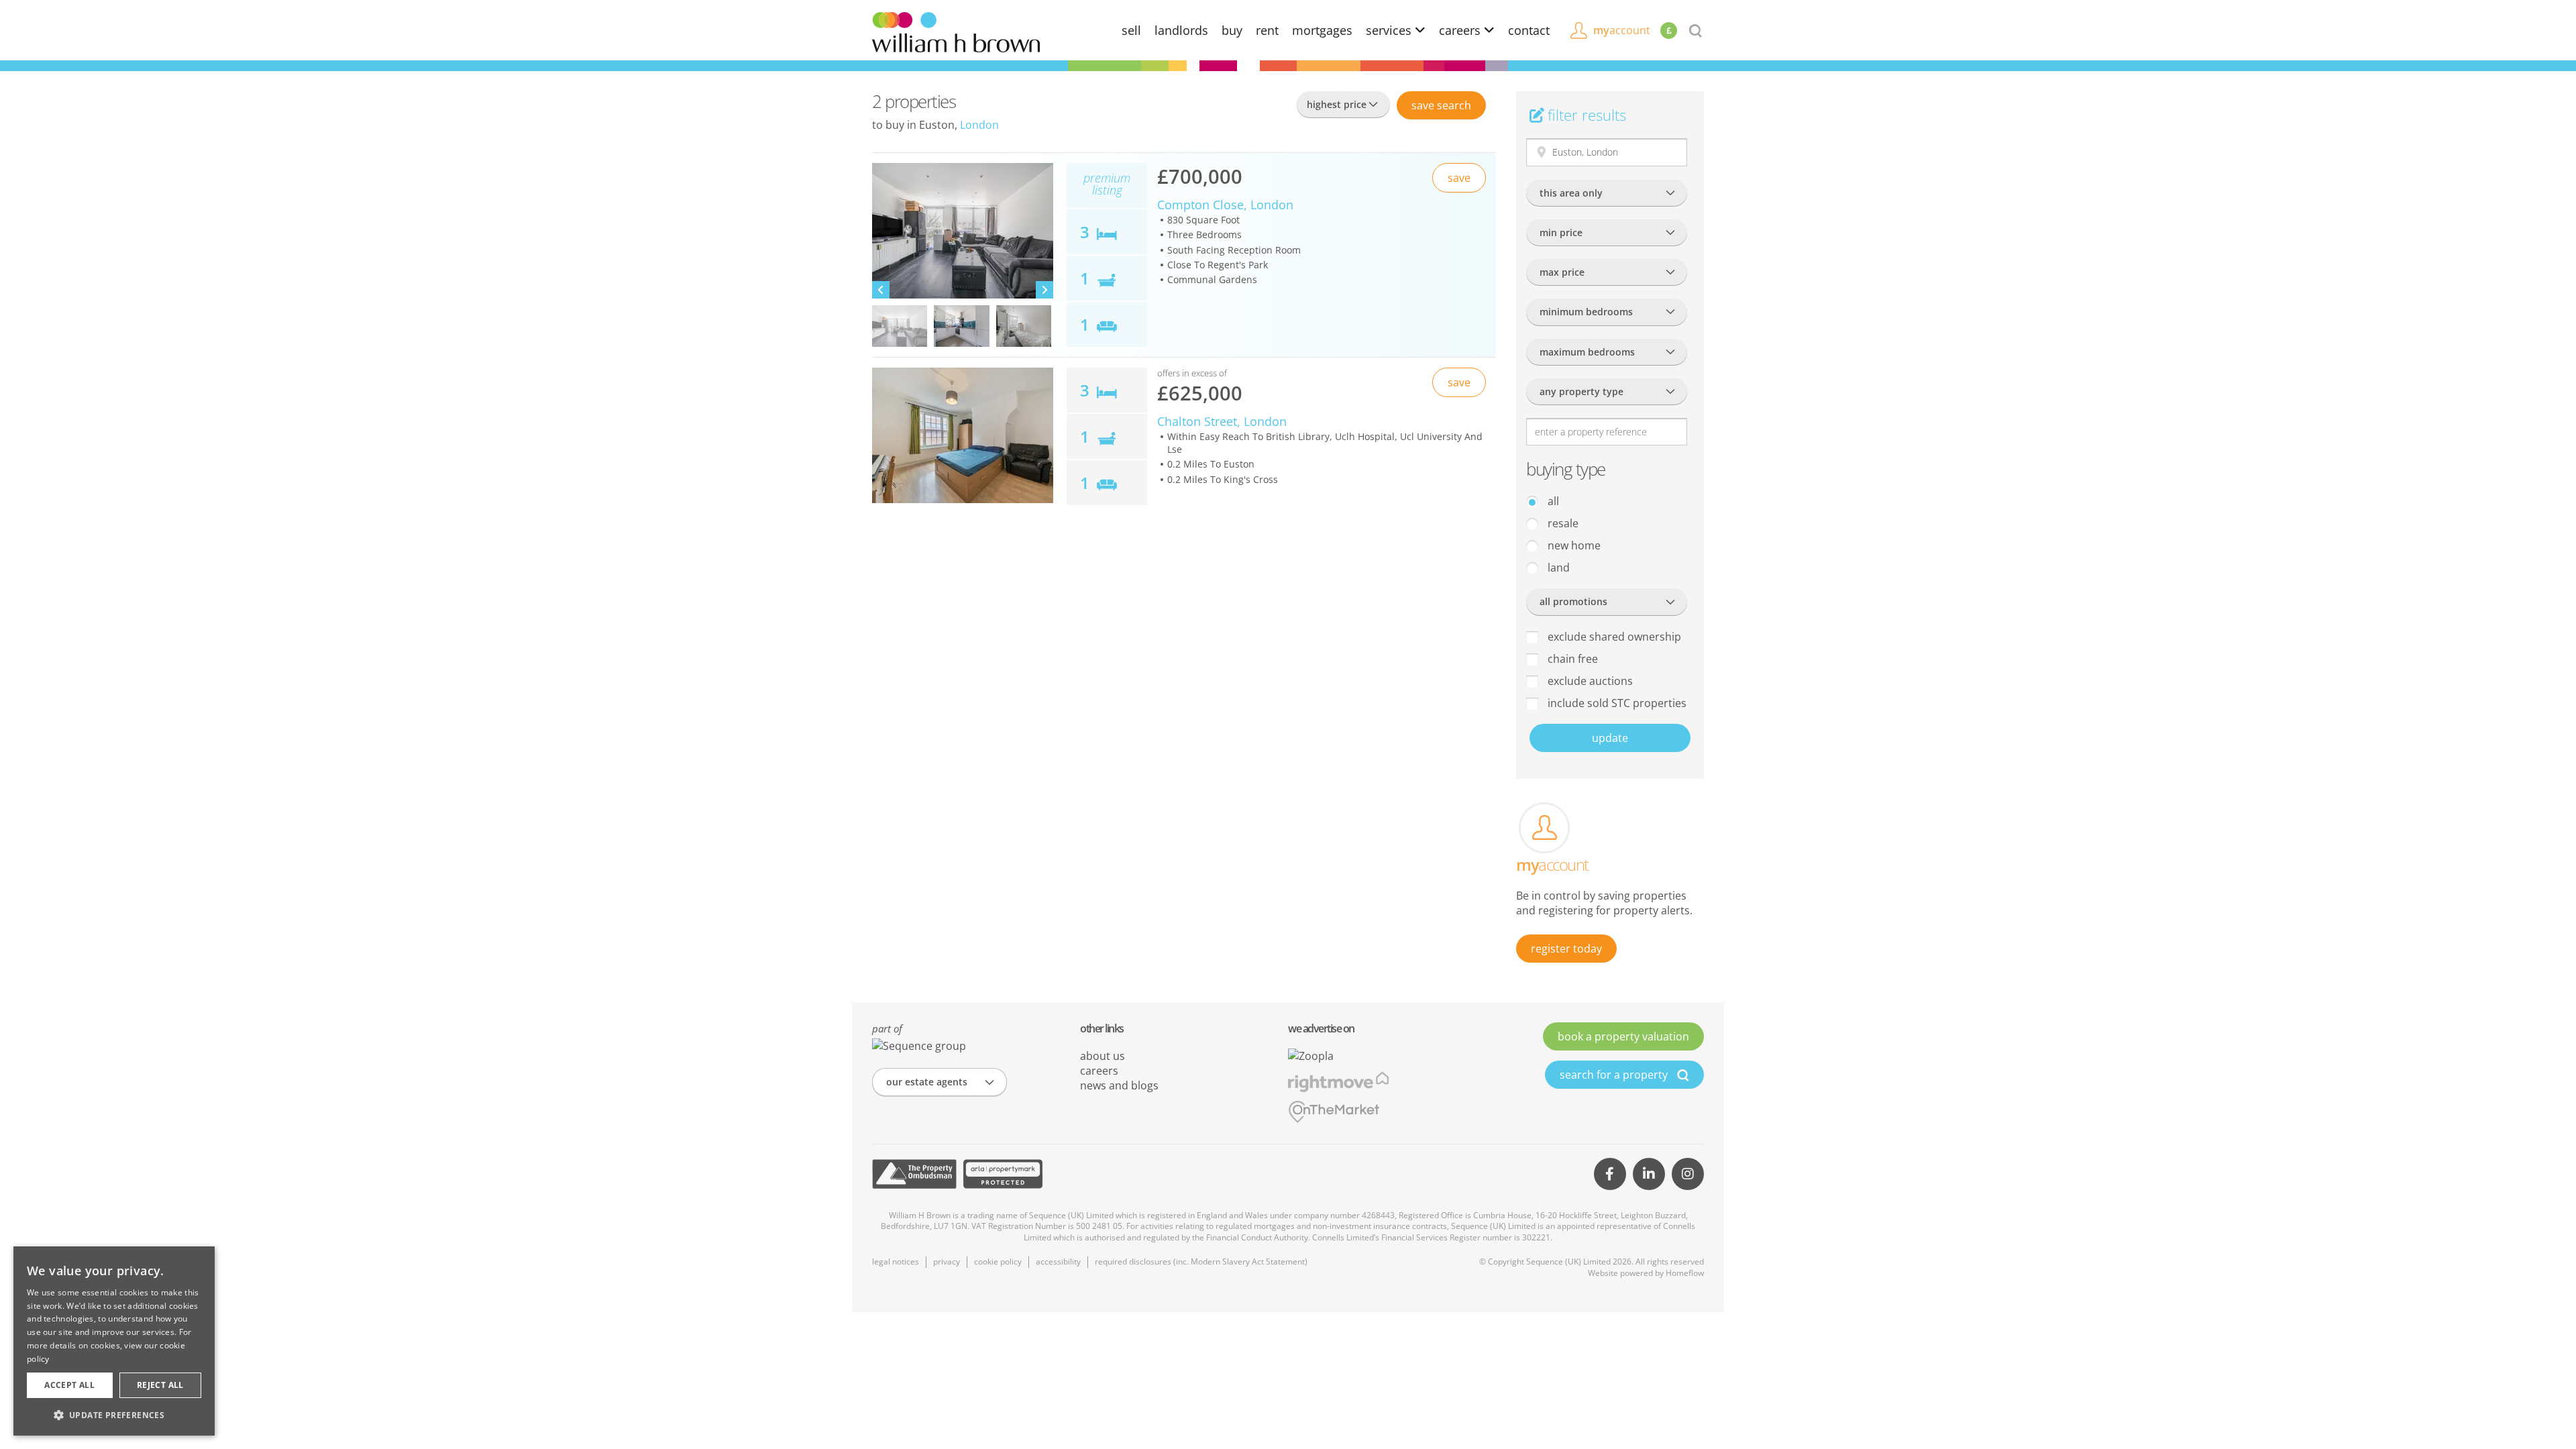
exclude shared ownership (1613, 637)
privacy (947, 1262)
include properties (1616, 703)
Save (1441, 105)
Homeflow (1685, 1273)
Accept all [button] (69, 1385)
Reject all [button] (160, 1385)
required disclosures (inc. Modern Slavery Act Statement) (1201, 1262)
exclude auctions (1589, 681)
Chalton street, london (1222, 421)
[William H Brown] (956, 31)
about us (1103, 1056)
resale (1562, 523)
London (979, 125)
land (1557, 568)
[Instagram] (1688, 1174)
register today (1566, 949)
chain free (1571, 659)
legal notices (896, 1262)
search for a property (1615, 1075)
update (1610, 738)
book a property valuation (1623, 1036)
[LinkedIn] (1649, 1174)
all (1552, 501)
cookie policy (998, 1262)
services (1390, 30)
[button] (114, 1415)
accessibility (1058, 1262)
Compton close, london (1225, 205)
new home (1573, 545)
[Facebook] (1610, 1174)
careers (1461, 30)
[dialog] (114, 1341)
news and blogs (1119, 1085)
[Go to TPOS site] (914, 1174)
